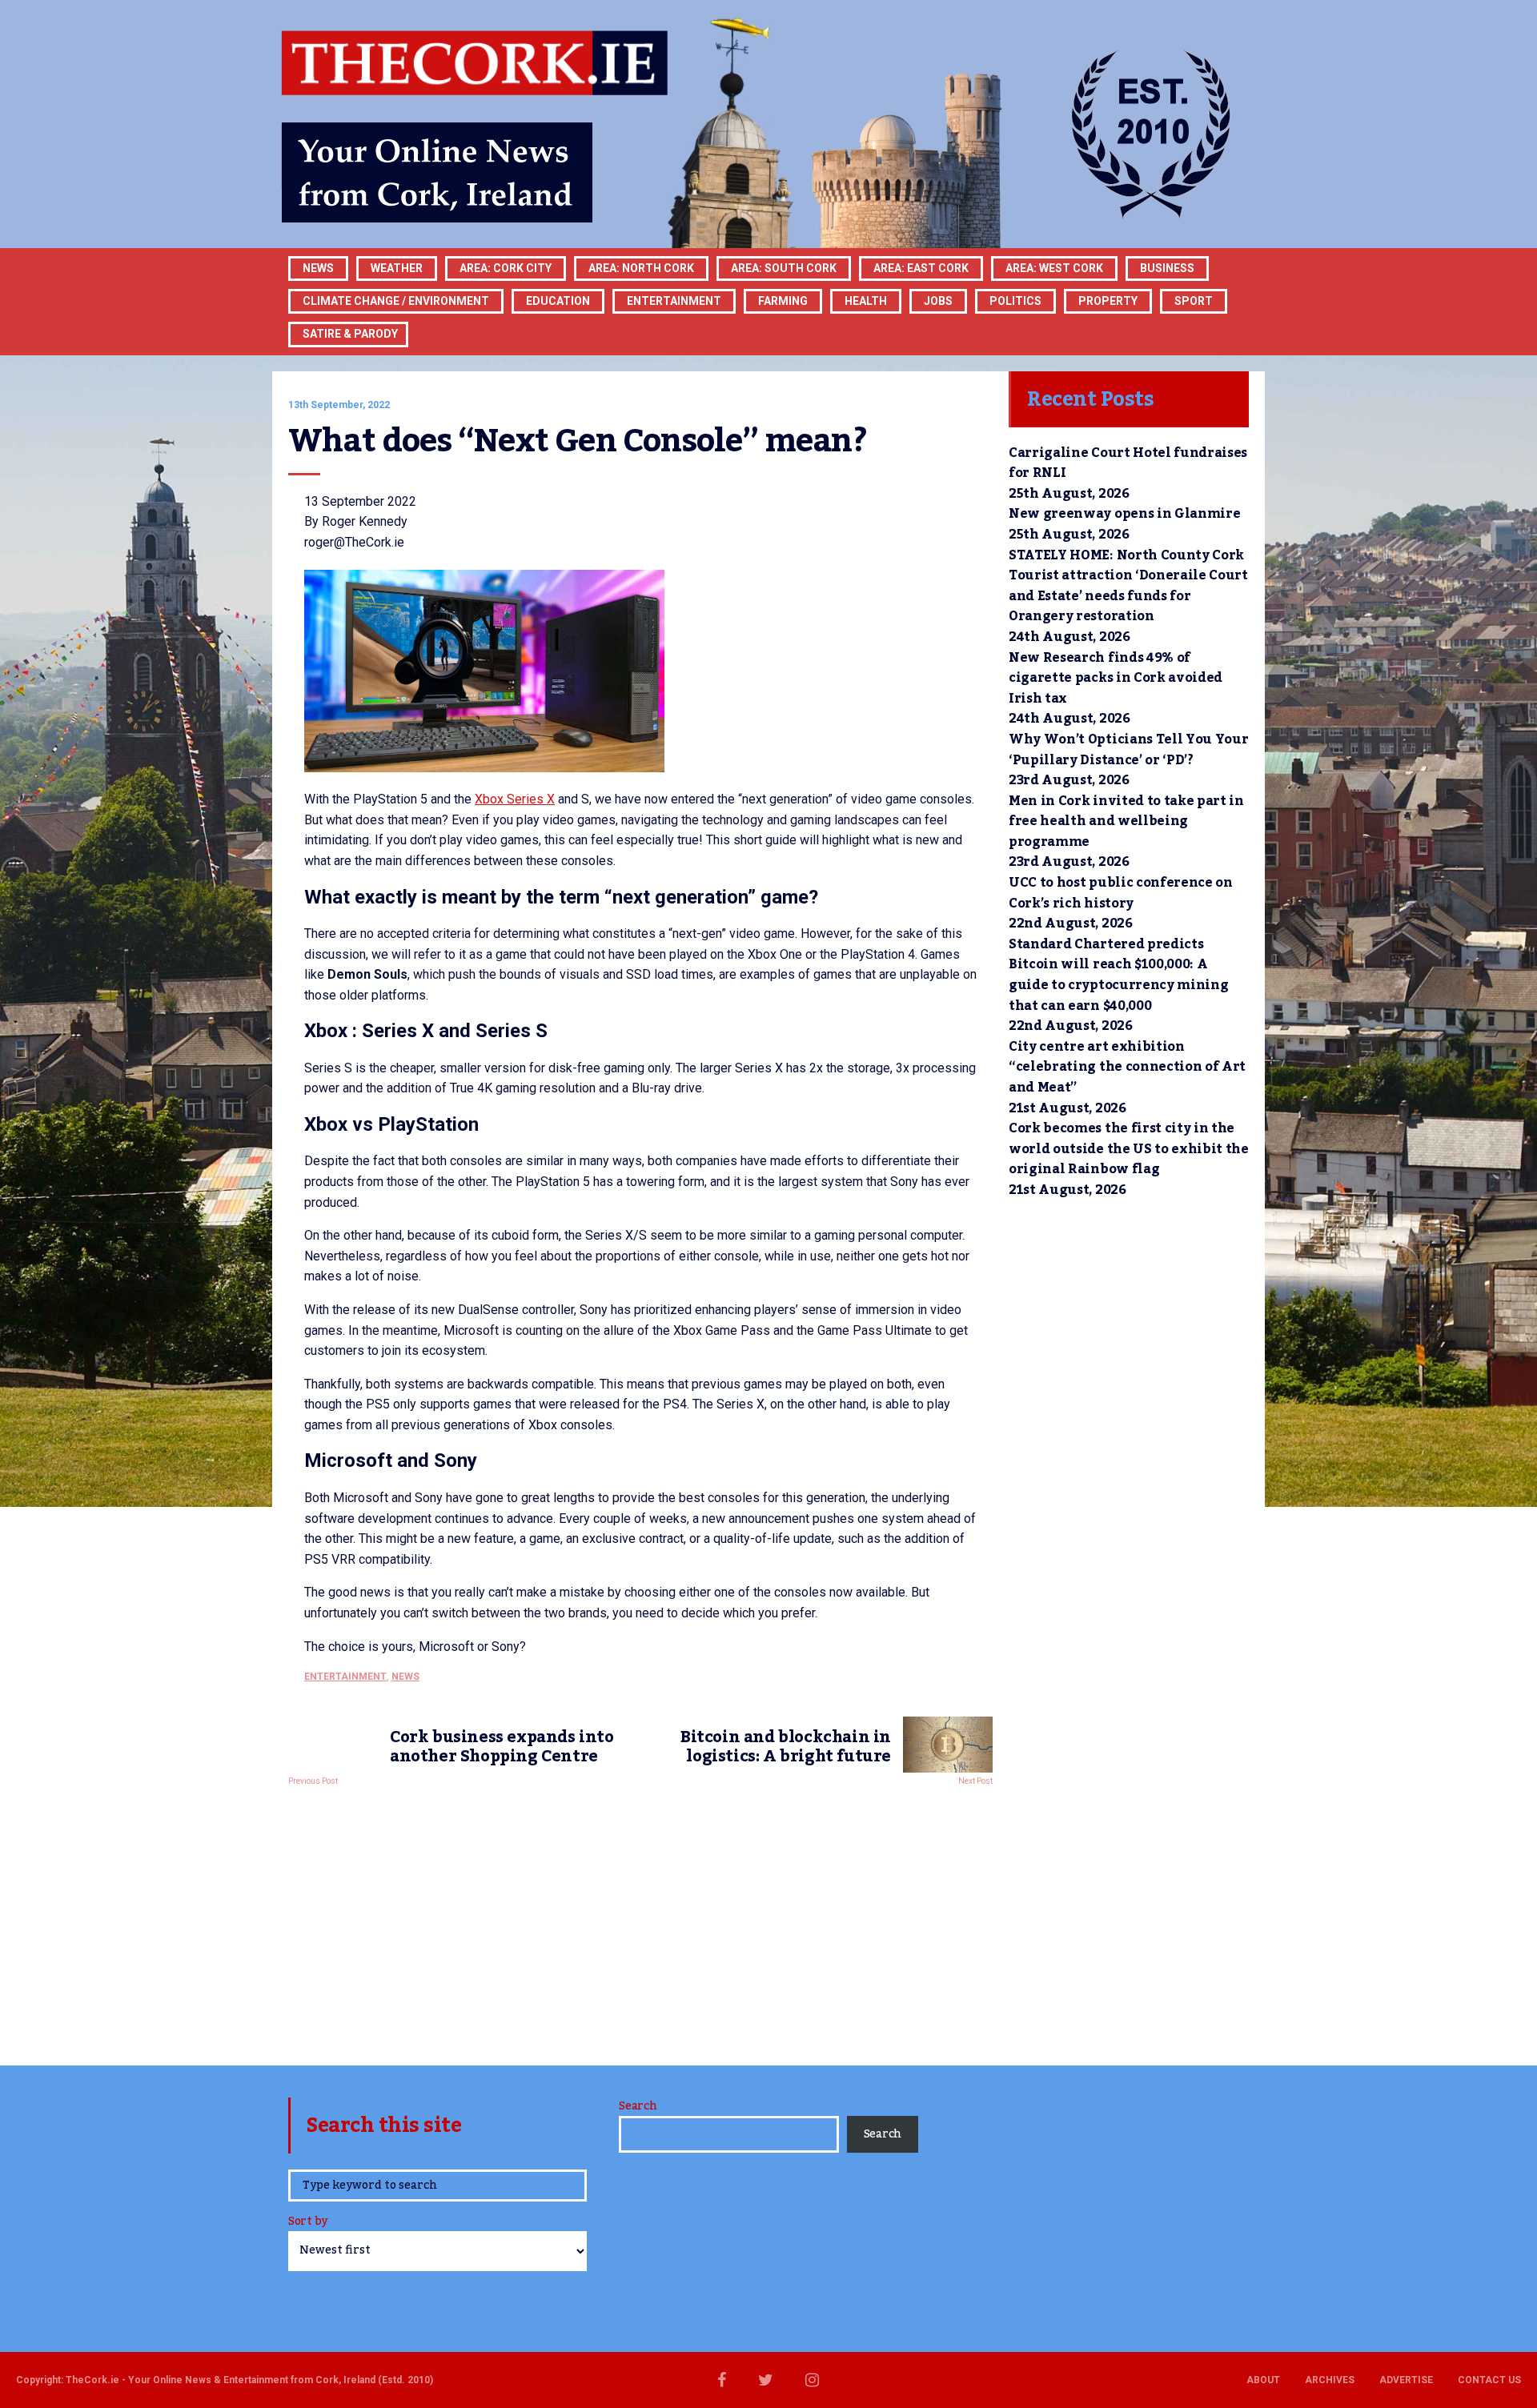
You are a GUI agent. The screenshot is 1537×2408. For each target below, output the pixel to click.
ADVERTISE (1406, 2380)
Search (638, 2106)
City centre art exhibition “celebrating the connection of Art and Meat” (1127, 1067)
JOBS (938, 301)
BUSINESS (1167, 268)
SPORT (1194, 301)
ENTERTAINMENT (674, 301)
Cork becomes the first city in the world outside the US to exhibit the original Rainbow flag (1129, 1149)
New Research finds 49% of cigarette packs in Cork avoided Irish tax (1116, 678)
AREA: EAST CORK (921, 268)
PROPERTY (1108, 301)
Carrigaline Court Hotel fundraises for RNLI (1128, 463)
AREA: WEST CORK (1054, 268)
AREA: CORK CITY (506, 268)
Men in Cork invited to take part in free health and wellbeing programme (1126, 821)
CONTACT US (1489, 2380)
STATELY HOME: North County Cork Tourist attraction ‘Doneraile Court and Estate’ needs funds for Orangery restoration (1128, 586)
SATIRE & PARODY (350, 334)
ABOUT (1263, 2380)
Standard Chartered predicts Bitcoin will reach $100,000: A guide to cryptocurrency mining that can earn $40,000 (1118, 975)
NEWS (405, 1677)
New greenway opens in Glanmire (1124, 514)
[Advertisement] (640, 1921)
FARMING (783, 301)
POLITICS (1015, 301)
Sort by (308, 2223)
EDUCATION (558, 301)
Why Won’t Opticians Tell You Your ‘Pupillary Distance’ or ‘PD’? (1128, 750)
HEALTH (866, 301)
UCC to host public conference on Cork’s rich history (1121, 893)
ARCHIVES (1330, 2380)
